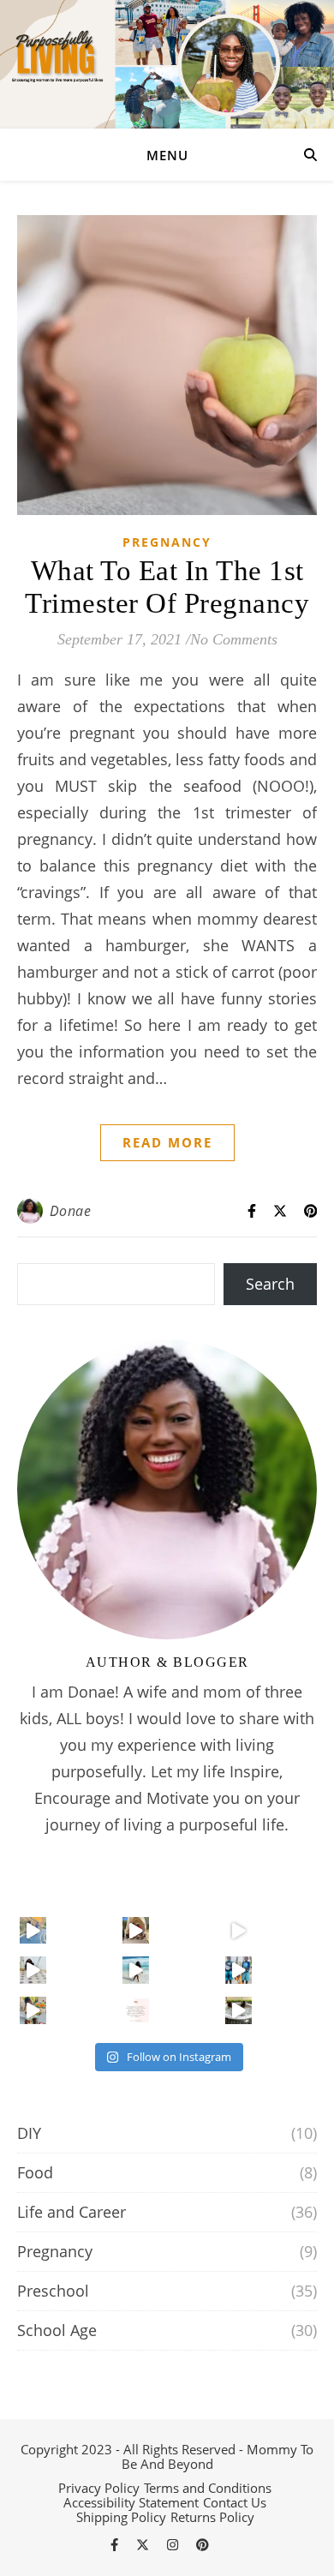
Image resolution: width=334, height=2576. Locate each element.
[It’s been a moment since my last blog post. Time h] (33, 2010)
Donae (71, 1211)
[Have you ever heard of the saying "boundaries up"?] (136, 2010)
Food (35, 2172)
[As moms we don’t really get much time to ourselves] (239, 2010)
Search (270, 1284)
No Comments (234, 639)
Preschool (53, 2291)
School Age (57, 2330)
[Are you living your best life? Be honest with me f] (239, 1931)
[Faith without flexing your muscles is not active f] (33, 1931)
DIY (29, 2133)
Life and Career (72, 2212)
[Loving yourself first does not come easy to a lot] (136, 1970)
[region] (167, 2462)
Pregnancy (167, 542)
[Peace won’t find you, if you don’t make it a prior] (33, 1970)
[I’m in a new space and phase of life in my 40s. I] (239, 1970)
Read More (167, 1142)
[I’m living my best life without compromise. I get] (136, 1931)
